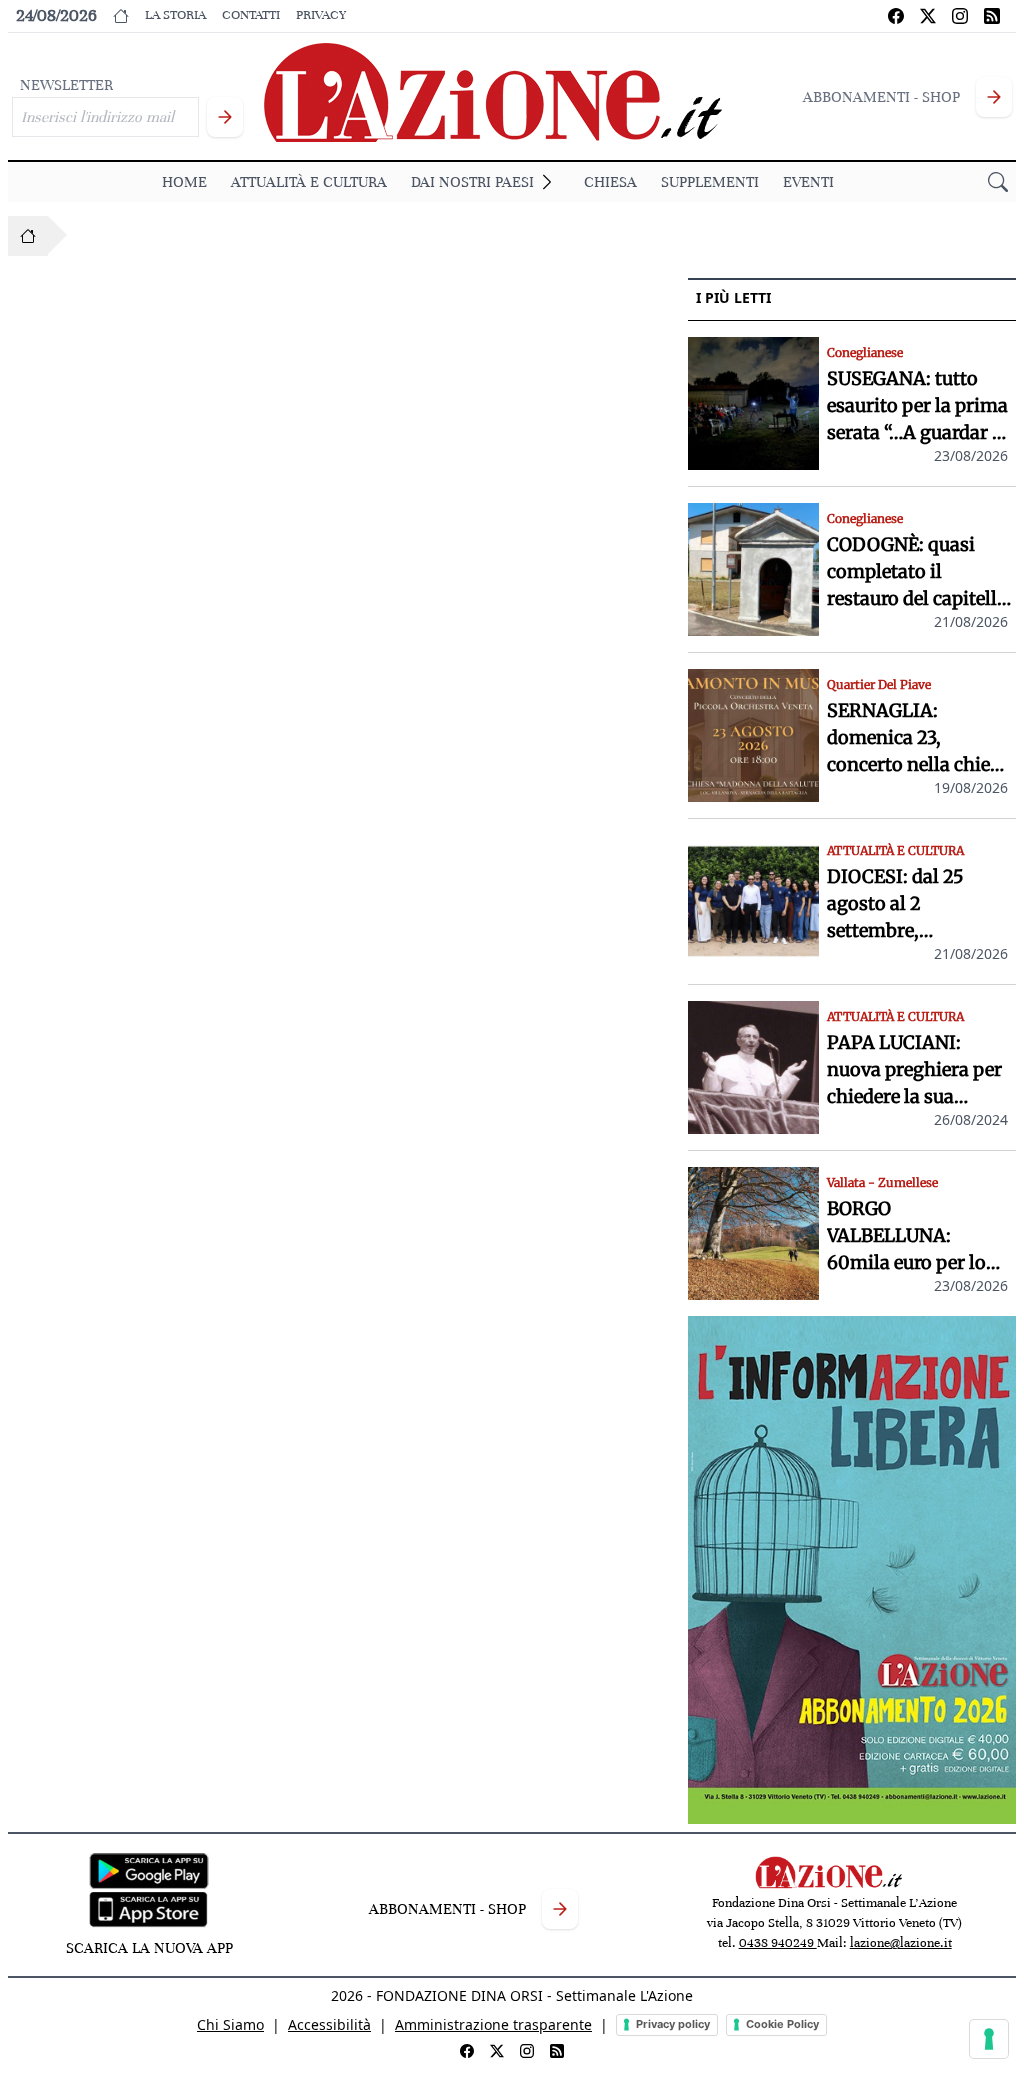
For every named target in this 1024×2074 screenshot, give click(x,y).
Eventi (808, 182)
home (184, 182)
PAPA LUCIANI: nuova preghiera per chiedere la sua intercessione (914, 1070)
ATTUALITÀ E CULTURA (309, 182)
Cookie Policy (782, 2024)
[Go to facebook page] (896, 16)
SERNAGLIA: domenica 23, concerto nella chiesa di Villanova (918, 738)
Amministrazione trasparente (493, 2024)
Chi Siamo (230, 2024)
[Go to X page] (928, 16)
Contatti (251, 15)
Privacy (321, 15)
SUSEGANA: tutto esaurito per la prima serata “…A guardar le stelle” (917, 406)
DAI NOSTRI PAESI (472, 182)
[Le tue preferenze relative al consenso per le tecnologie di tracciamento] (989, 2039)
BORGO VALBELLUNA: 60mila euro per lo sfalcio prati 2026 (906, 1236)
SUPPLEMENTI (710, 182)
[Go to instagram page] (960, 16)
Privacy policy (673, 2024)
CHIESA (610, 182)
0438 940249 (778, 1943)
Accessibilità (329, 2024)
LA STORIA (175, 15)
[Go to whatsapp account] (992, 16)
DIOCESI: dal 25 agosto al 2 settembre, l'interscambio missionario (895, 904)
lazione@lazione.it (901, 1943)
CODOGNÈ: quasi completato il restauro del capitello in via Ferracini (917, 572)
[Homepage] (28, 236)
